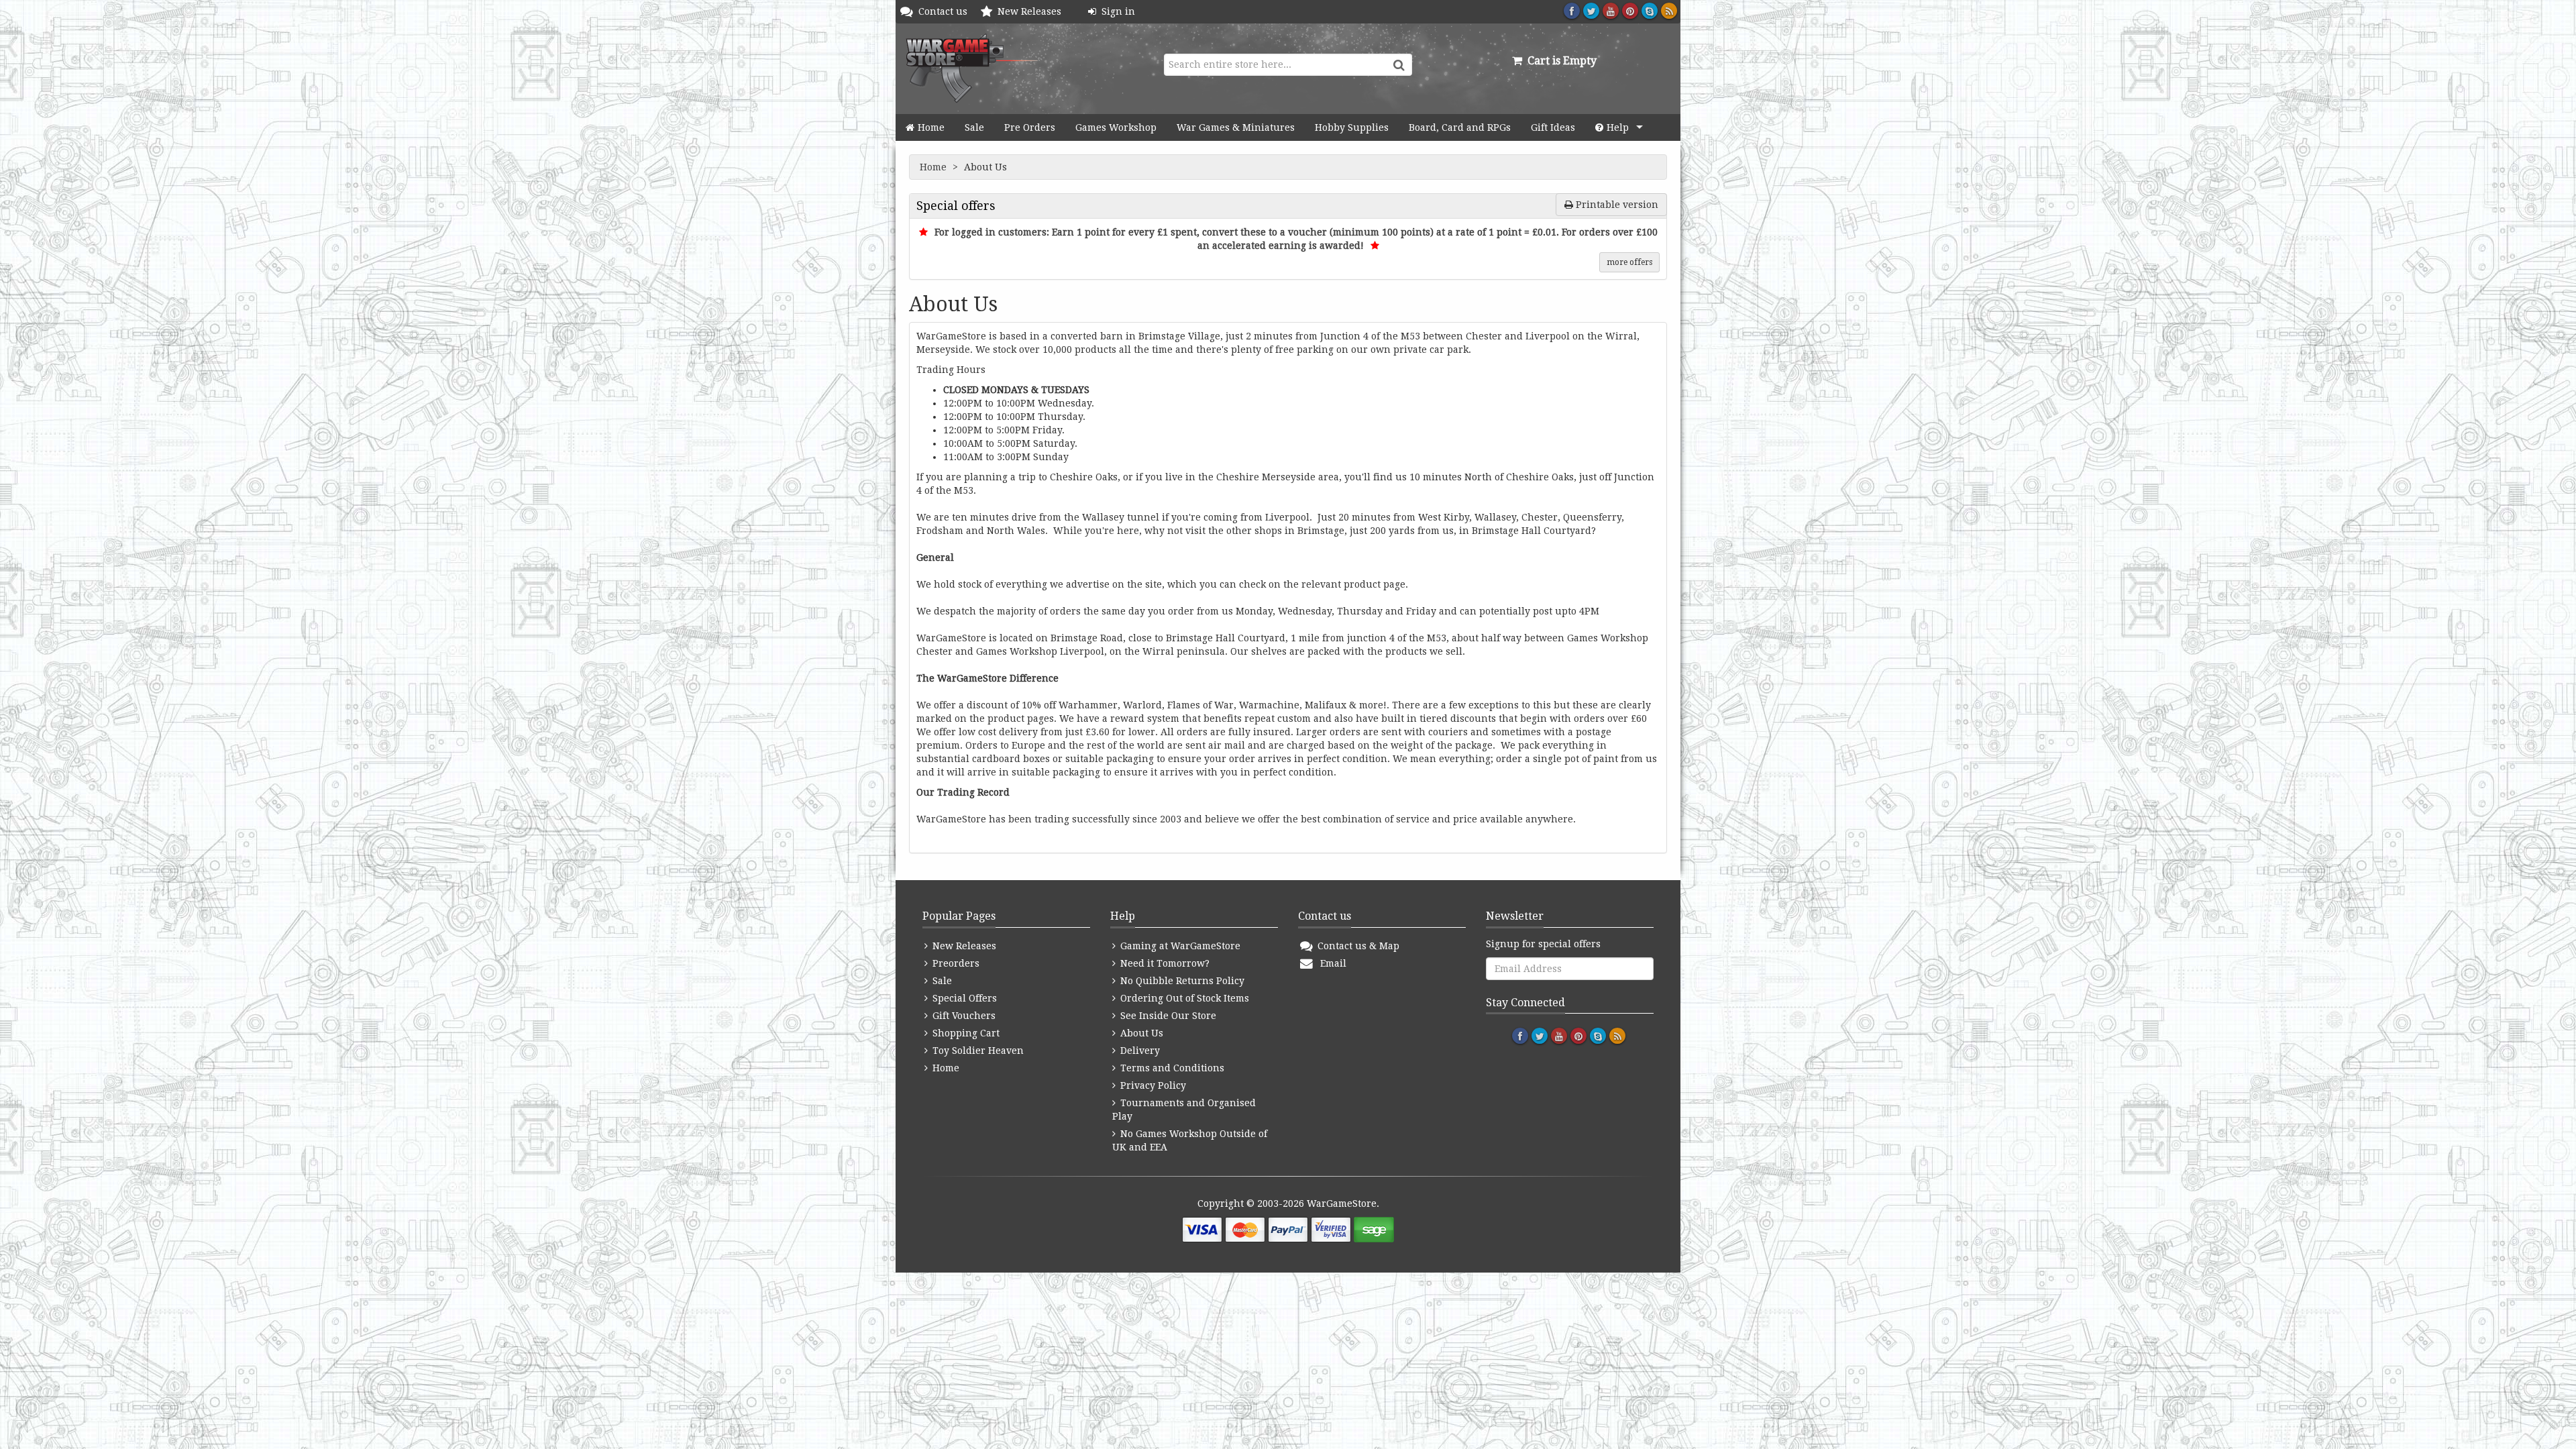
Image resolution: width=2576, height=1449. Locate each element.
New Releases (1032, 11)
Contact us (946, 11)
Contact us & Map (1357, 946)
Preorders (955, 963)
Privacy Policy (1152, 1085)
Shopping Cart (965, 1033)
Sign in (1116, 11)
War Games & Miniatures (1236, 127)
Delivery (1139, 1051)
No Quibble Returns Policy (1181, 981)
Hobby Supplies (1352, 127)
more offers (1629, 262)
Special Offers (963, 998)
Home (931, 127)
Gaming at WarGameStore (1179, 946)
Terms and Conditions (1171, 1068)
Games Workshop (1116, 127)
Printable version (1616, 205)
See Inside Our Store (1167, 1016)
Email (1331, 963)
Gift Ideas (1553, 127)
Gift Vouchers (963, 1016)
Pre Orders (1030, 127)
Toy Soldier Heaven (977, 1051)
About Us (1140, 1033)
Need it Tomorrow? (1164, 963)
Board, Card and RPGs (1460, 127)
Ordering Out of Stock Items (1183, 998)
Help (1618, 127)
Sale (974, 127)
